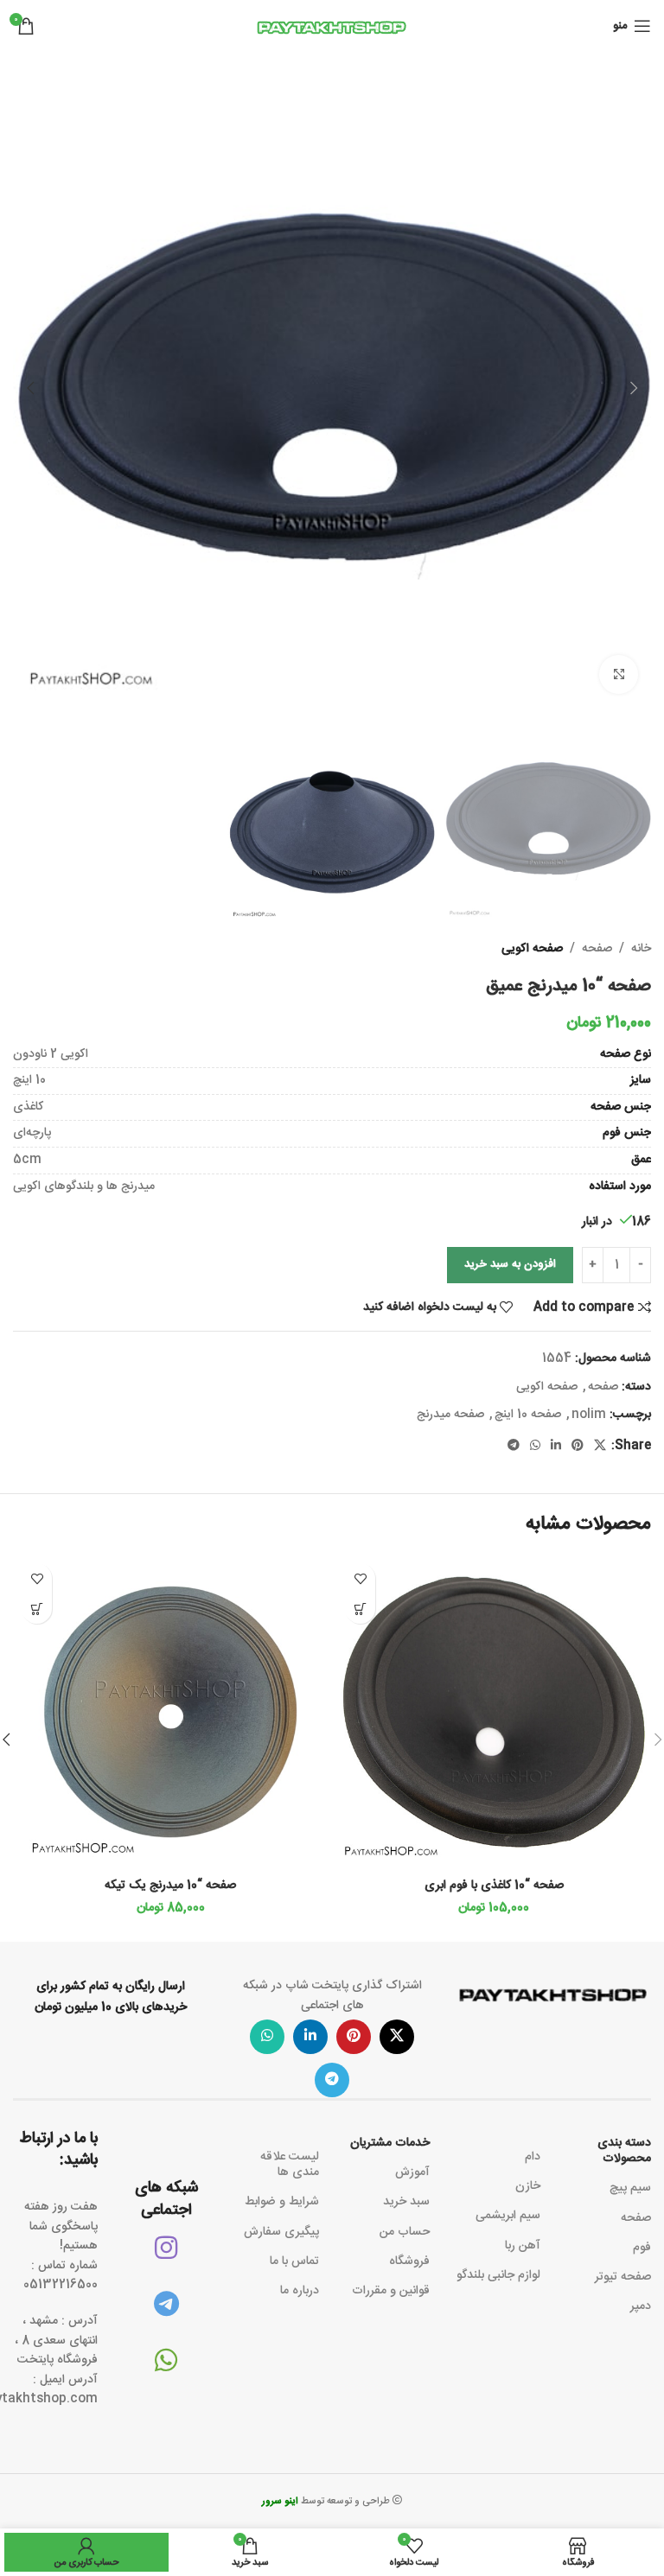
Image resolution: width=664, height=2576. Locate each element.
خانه (641, 949)
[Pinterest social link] (578, 1446)
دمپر (641, 2306)
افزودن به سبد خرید (510, 1264)
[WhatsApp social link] (535, 1446)
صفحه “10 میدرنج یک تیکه (170, 1886)
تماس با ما (294, 2261)
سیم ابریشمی (508, 2216)
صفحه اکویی (532, 949)
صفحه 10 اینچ (528, 1415)
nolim (589, 1415)
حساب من (405, 2232)
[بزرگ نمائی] (619, 674)
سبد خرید (406, 2202)
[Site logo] (332, 27)
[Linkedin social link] (556, 1446)
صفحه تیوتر (623, 2277)
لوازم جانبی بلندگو (498, 2275)
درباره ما (300, 2291)
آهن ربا (523, 2246)
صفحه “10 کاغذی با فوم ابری (494, 1886)
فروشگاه (409, 2261)
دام (533, 2157)
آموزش (412, 2172)
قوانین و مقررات (391, 2291)
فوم (642, 2248)
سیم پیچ (630, 2188)
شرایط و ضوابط (282, 2202)
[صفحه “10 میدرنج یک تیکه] (170, 1712)
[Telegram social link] (514, 1446)
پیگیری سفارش (281, 2232)
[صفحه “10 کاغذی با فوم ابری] (494, 1712)
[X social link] (600, 1446)
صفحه (597, 949)
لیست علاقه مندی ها (290, 2165)
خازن (528, 2186)
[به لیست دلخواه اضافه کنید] (360, 1578)
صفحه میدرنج (450, 1415)
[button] (634, 388)
